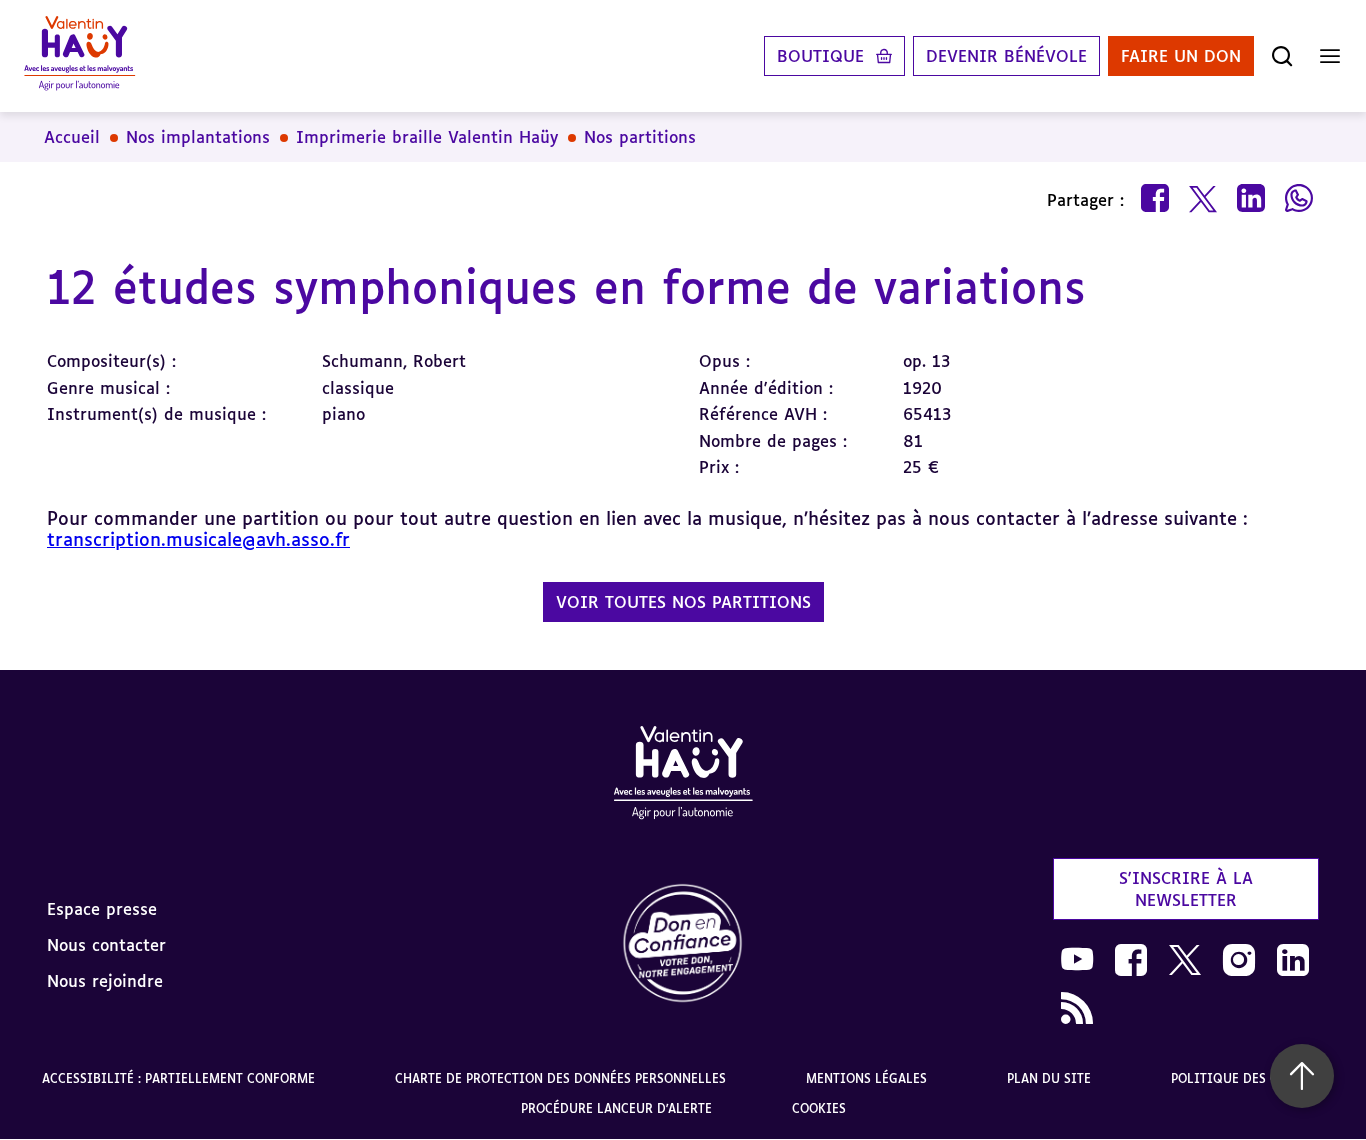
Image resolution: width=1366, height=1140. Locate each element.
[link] (683, 944)
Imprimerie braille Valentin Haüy (427, 137)
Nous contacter (106, 945)
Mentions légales (866, 1078)
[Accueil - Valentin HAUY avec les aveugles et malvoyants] (79, 56)
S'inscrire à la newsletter (1186, 889)
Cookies (819, 1108)
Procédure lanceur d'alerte (616, 1108)
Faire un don (1181, 56)
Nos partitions (640, 137)
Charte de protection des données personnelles (560, 1078)
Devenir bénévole (1006, 56)
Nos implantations (198, 137)
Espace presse (102, 909)
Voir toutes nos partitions (683, 602)
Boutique (820, 56)
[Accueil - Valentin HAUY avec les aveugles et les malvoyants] (683, 776)
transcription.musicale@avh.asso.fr (198, 539)
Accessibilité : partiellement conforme (178, 1078)
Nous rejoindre (105, 981)
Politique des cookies (1247, 1078)
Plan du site (1049, 1078)
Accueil (72, 137)
